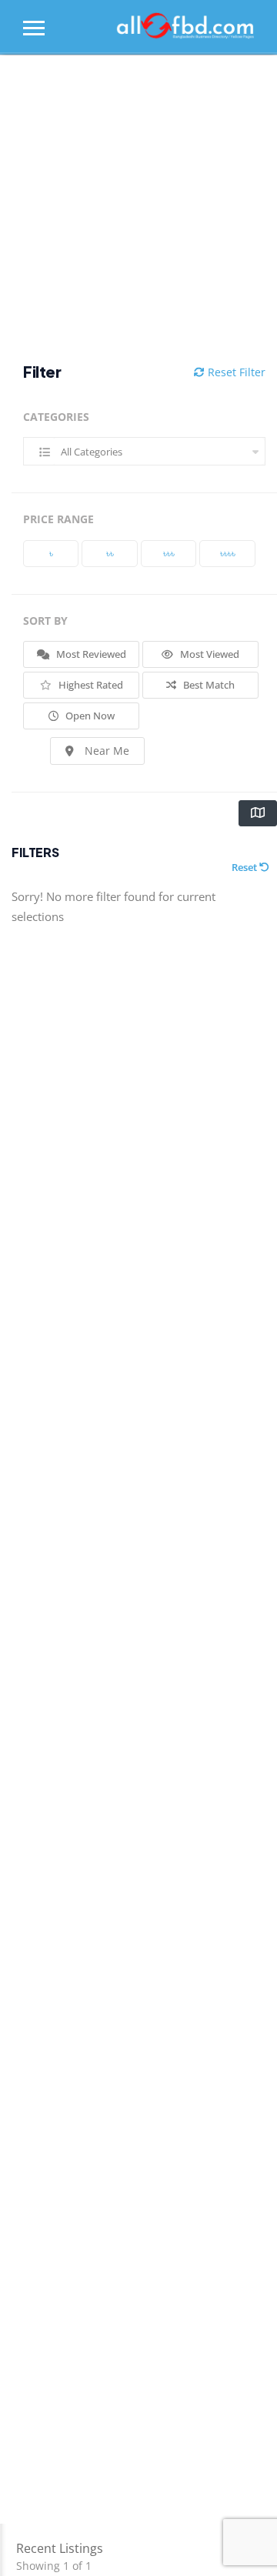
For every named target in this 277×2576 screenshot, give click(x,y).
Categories (56, 417)
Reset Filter (235, 372)
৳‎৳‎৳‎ (169, 553)
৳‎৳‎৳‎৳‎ (228, 553)
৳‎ (51, 553)
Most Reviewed (90, 654)
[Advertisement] (138, 209)
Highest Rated (90, 685)
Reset (245, 867)
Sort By (45, 621)
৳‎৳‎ (110, 553)
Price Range (58, 519)
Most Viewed (209, 654)
